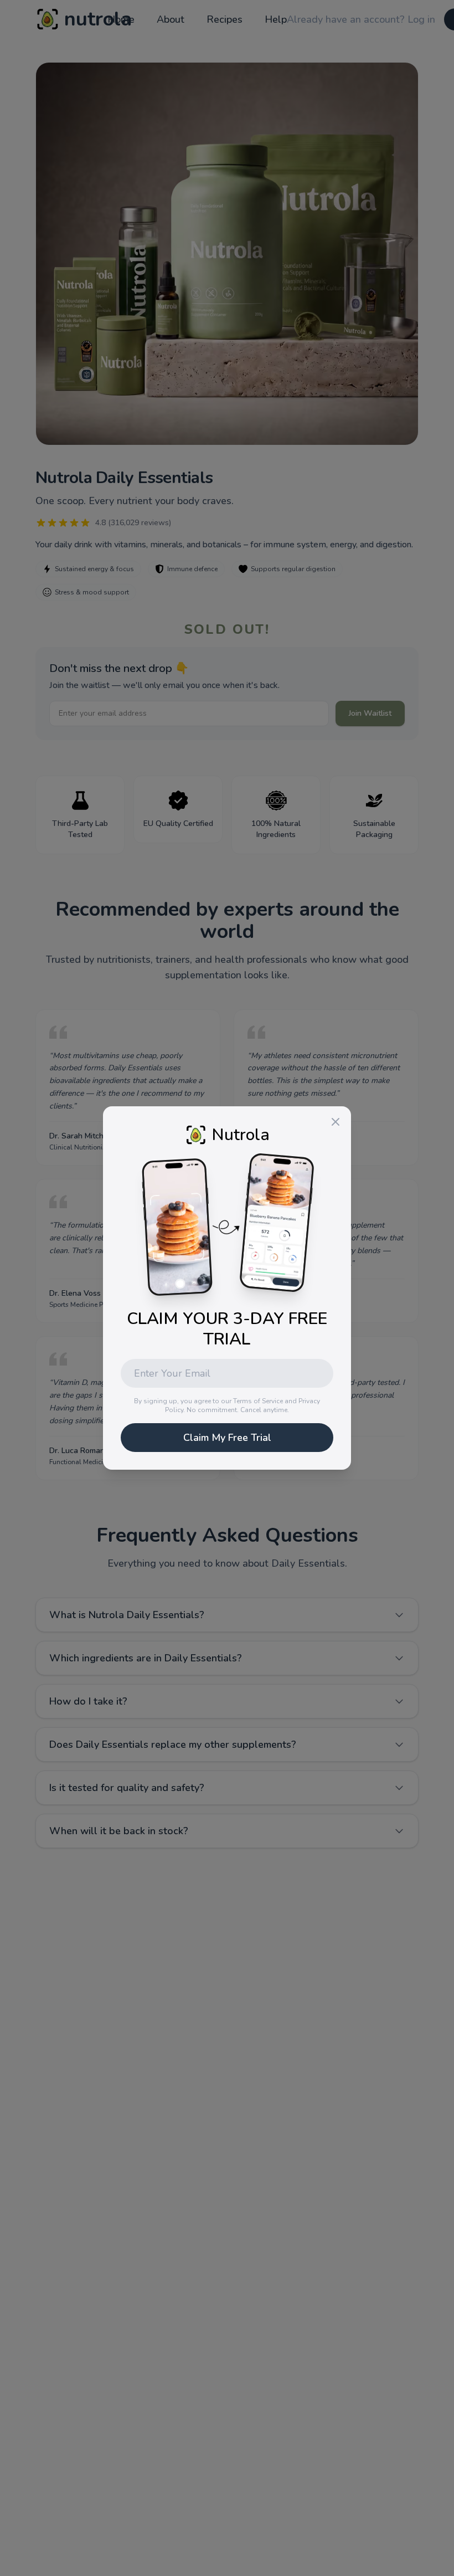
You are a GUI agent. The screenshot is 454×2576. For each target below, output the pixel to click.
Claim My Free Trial (227, 1438)
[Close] (336, 1122)
